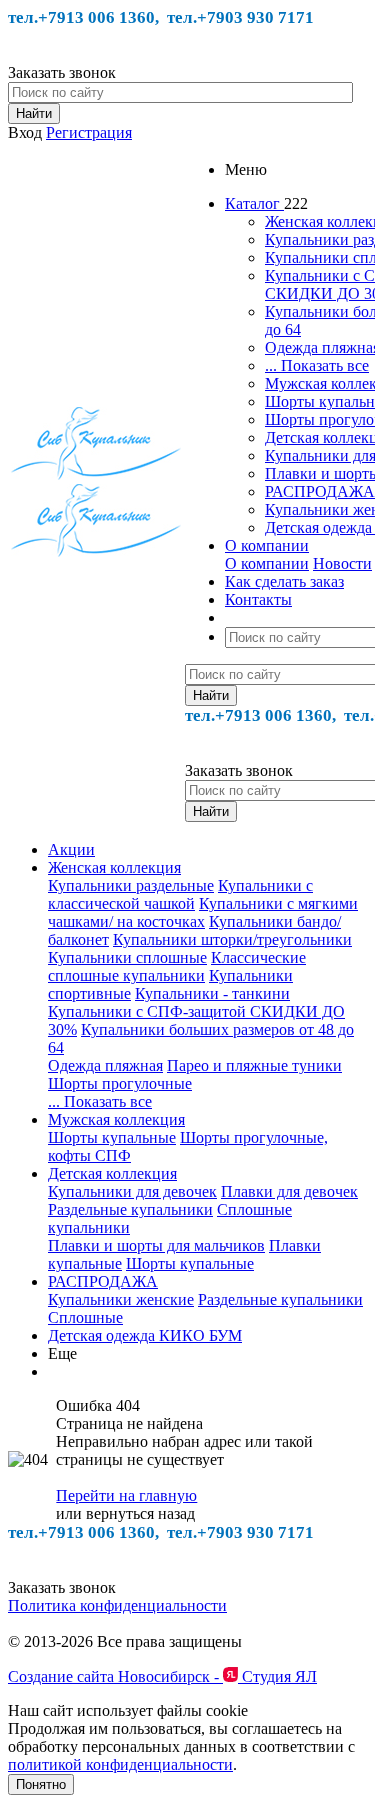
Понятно (41, 1784)
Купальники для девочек (132, 1191)
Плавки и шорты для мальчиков (156, 1245)
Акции (71, 849)
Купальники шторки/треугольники (232, 939)
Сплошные (85, 1317)
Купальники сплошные (127, 957)
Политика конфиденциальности (117, 1605)
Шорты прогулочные (120, 1083)
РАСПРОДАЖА (320, 491)
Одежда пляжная (105, 1065)
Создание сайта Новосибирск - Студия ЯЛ (162, 1676)
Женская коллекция (114, 867)
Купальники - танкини (212, 993)
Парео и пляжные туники (254, 1065)
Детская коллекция (112, 1173)
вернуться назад (140, 1513)
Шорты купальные (112, 1137)
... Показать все (317, 365)
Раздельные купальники (130, 1209)
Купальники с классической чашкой (180, 894)
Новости (342, 563)
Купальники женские (121, 1299)
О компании (267, 563)
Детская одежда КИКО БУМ (145, 1335)
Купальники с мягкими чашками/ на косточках (203, 912)
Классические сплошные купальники (177, 966)
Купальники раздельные (131, 885)
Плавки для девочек (289, 1191)
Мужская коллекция (116, 1119)
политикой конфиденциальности (120, 1764)
